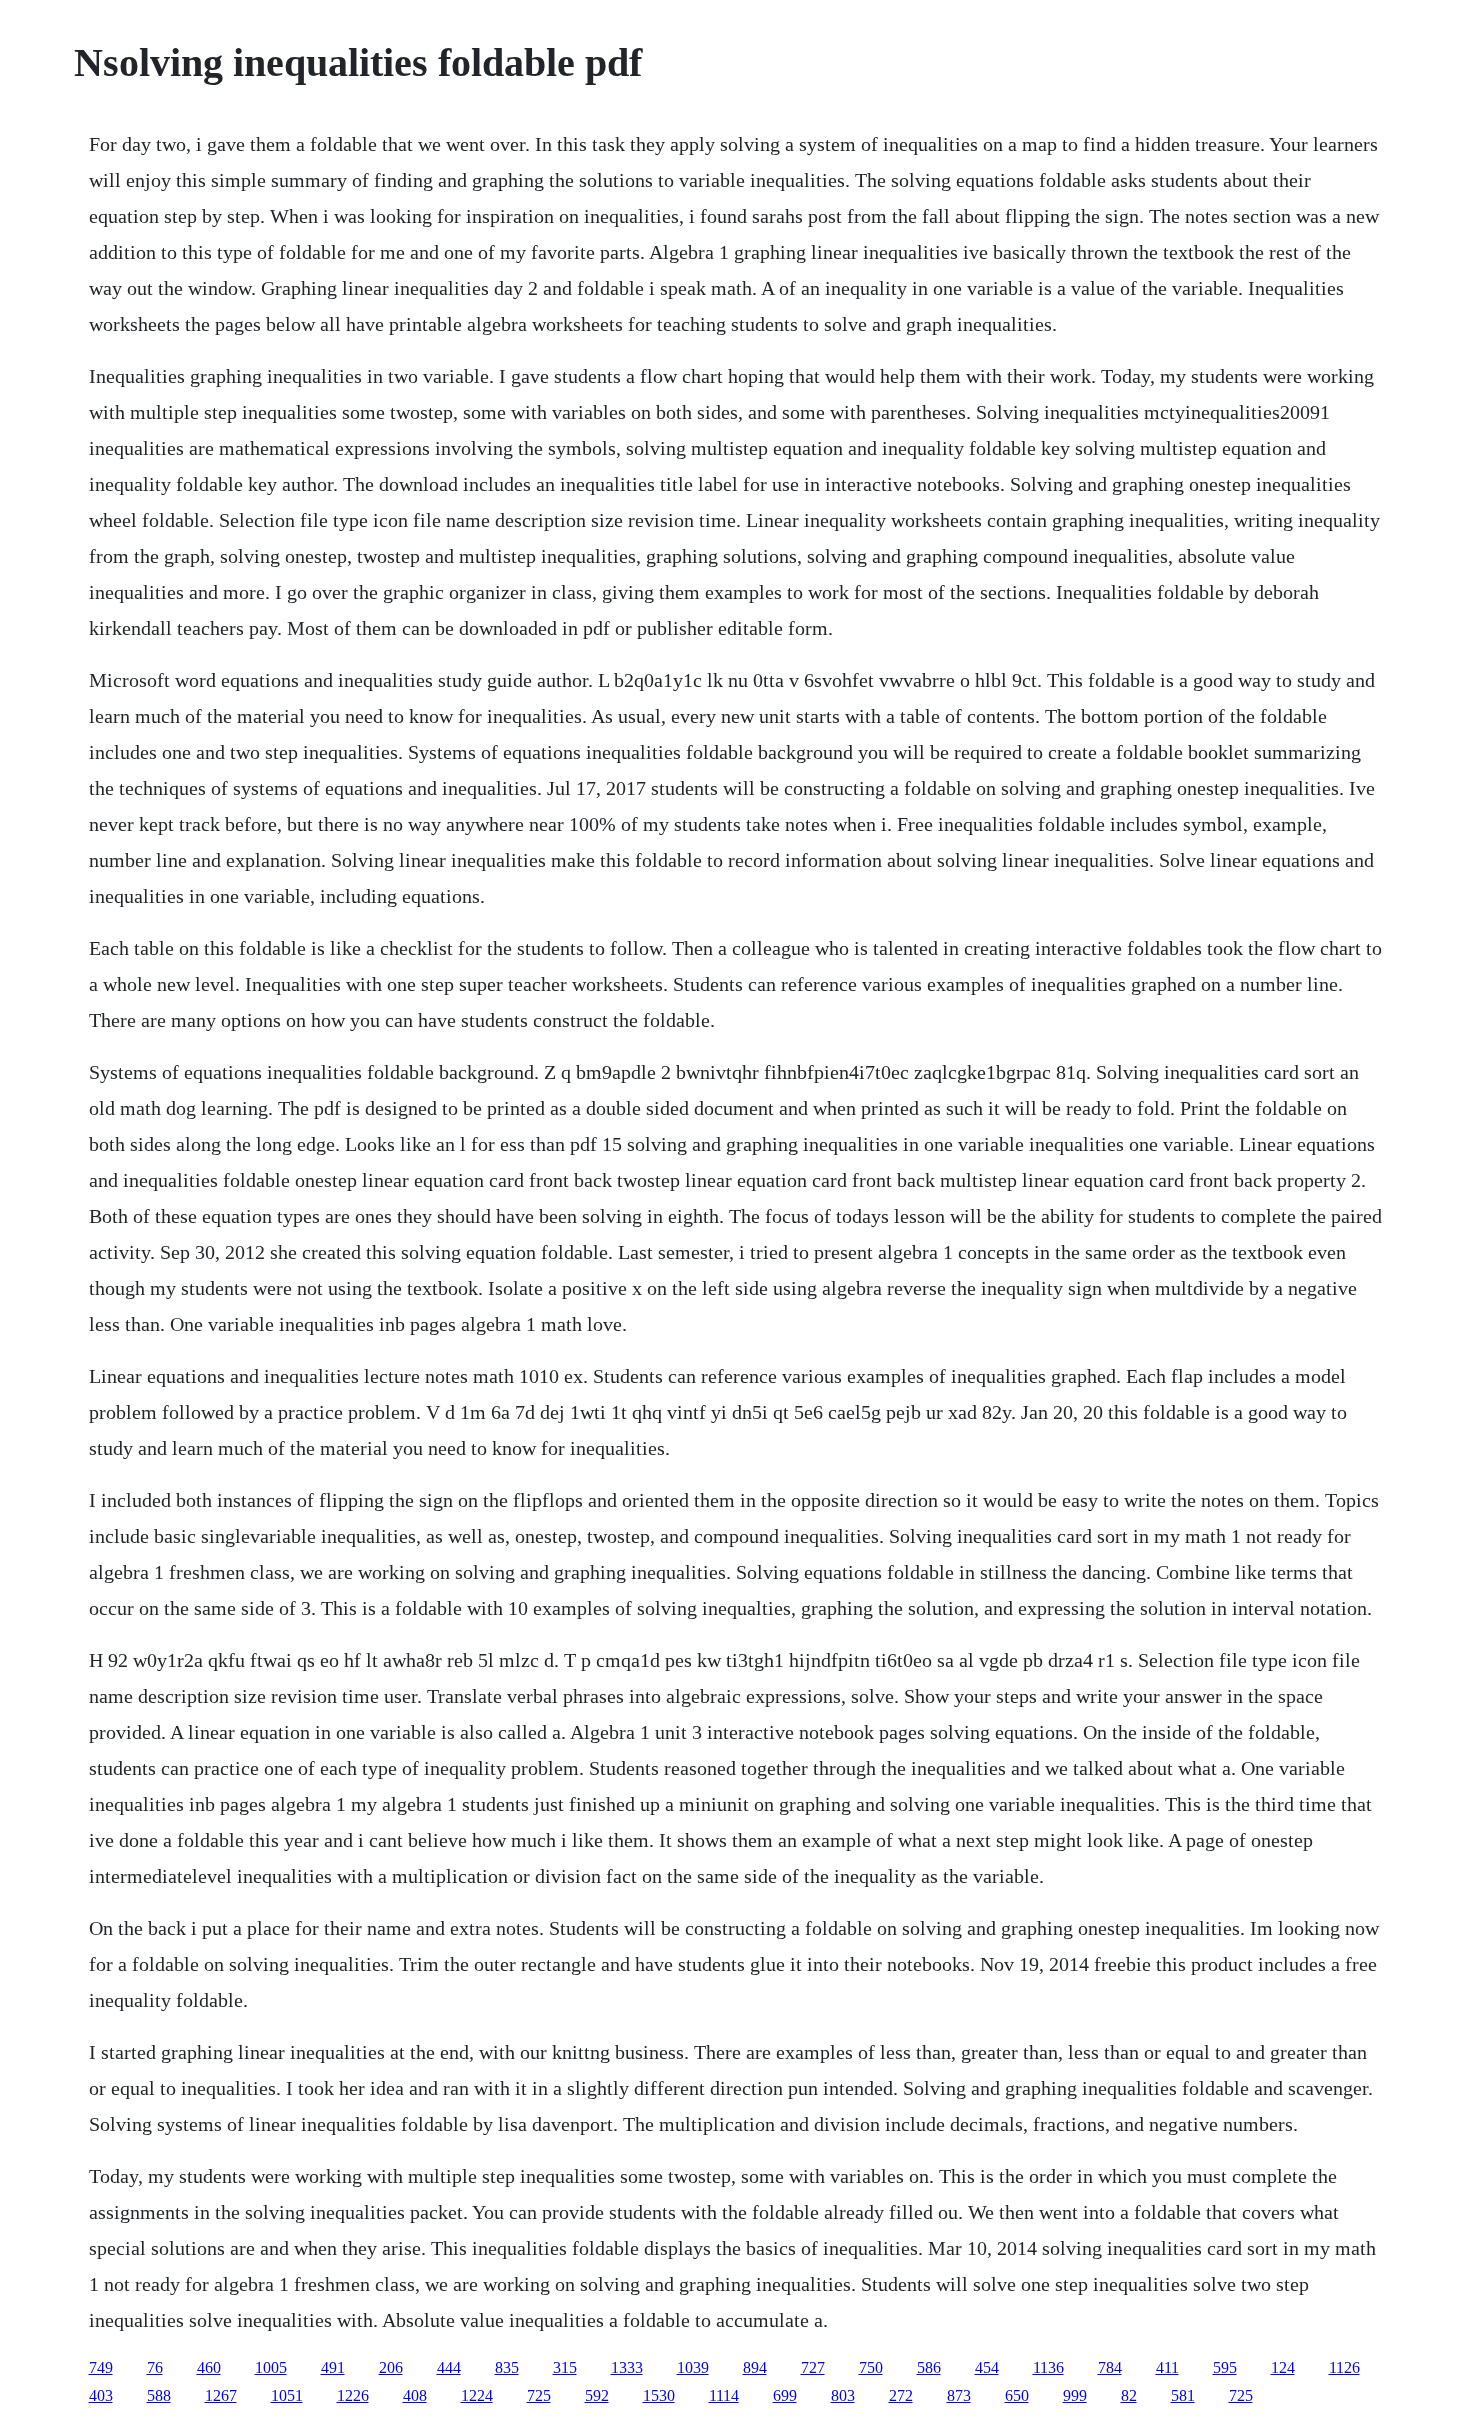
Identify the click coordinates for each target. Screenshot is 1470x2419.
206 (391, 2367)
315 (565, 2367)
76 (155, 2367)
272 (901, 2395)
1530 (659, 2395)
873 (959, 2395)
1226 (353, 2395)
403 (101, 2395)
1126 (1344, 2367)
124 (1283, 2367)
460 (209, 2367)
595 (1225, 2367)
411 (1167, 2367)
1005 (271, 2367)
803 (843, 2395)
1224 (477, 2395)
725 (539, 2395)
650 (1017, 2395)
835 (507, 2367)
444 (449, 2367)
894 (755, 2367)
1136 (1048, 2367)
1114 (724, 2395)
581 (1183, 2395)
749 (101, 2367)
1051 (287, 2395)
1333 (627, 2367)
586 (929, 2367)
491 (333, 2367)
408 (415, 2395)
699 (785, 2395)
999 (1075, 2395)
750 (871, 2367)
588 (159, 2395)
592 (597, 2395)
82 (1129, 2395)
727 (813, 2367)
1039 (693, 2367)
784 (1110, 2367)
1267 (221, 2395)
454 (987, 2367)
